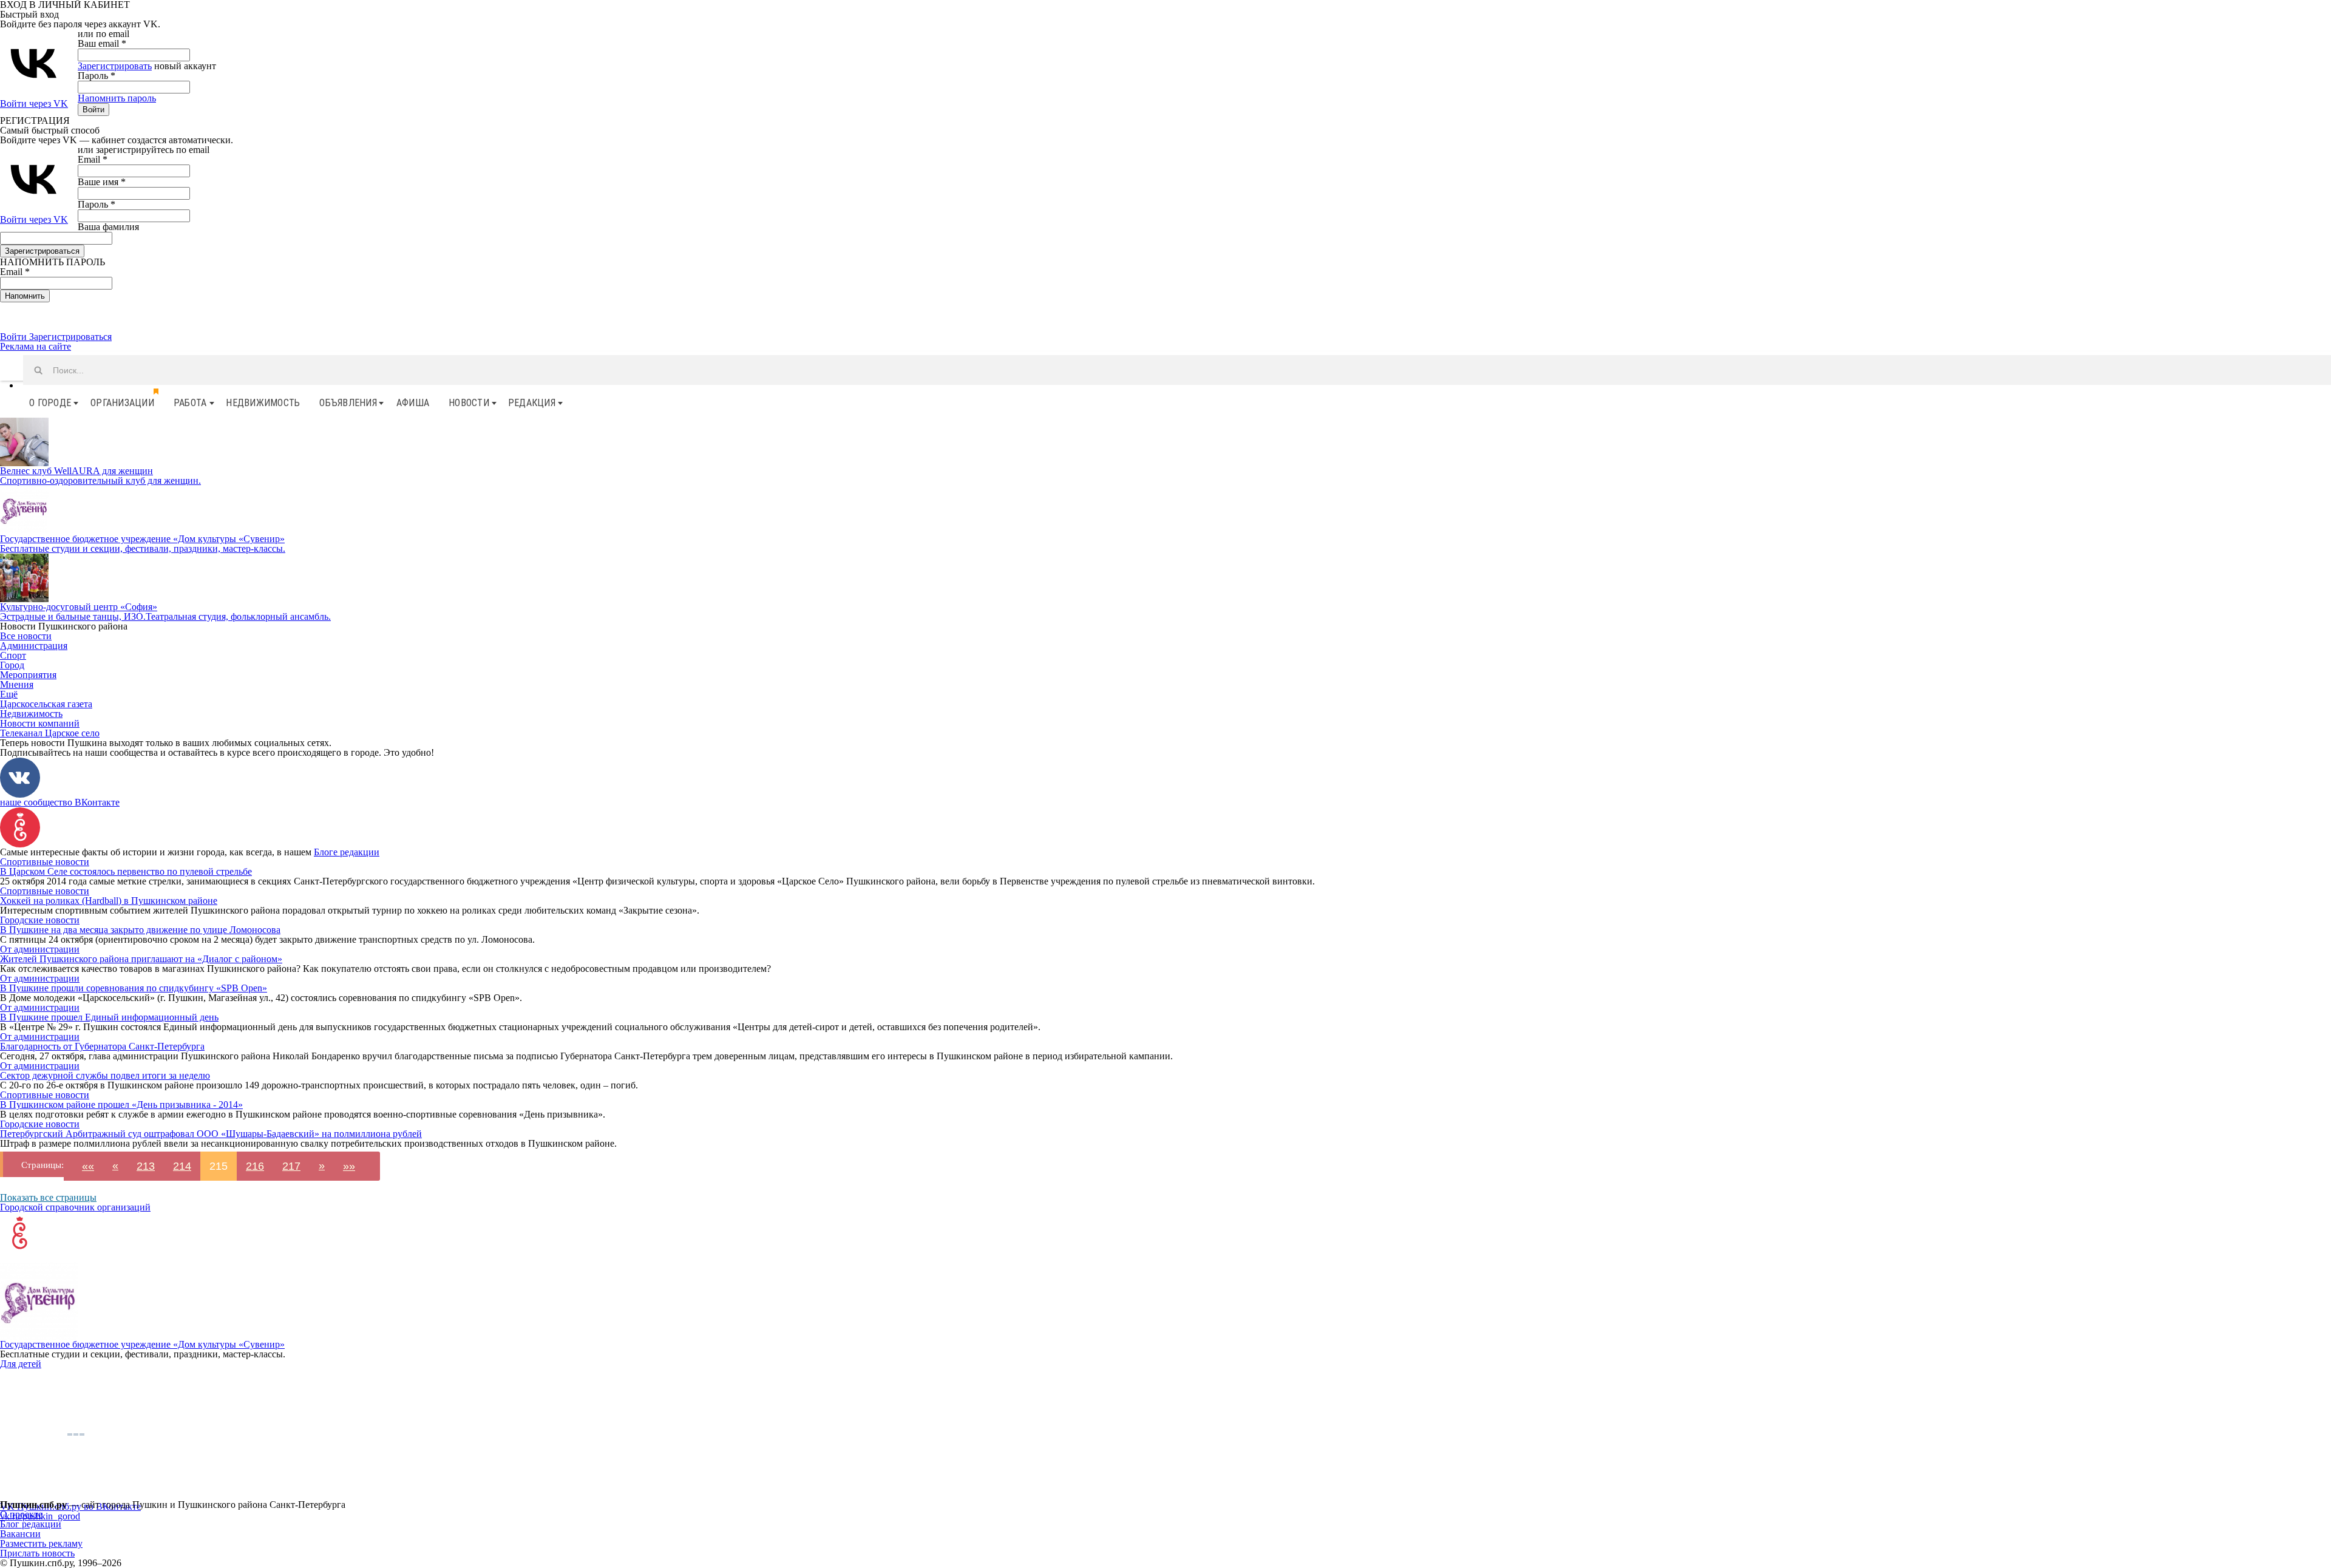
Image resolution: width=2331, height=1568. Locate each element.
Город (12, 665)
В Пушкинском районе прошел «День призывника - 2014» (121, 1105)
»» (349, 1166)
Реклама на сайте (36, 346)
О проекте (21, 1514)
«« (88, 1166)
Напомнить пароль (117, 98)
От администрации (40, 949)
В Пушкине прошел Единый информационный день (109, 1017)
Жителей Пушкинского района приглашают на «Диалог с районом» (141, 959)
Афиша (413, 403)
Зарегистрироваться (70, 337)
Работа (190, 403)
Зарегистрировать (115, 66)
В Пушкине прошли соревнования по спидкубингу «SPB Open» (134, 988)
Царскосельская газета (46, 704)
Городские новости (40, 920)
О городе (50, 403)
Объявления (348, 403)
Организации (122, 403)
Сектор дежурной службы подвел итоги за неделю (105, 1075)
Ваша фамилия (108, 227)
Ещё (9, 694)
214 (182, 1166)
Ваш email (102, 43)
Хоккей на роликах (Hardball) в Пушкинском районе (109, 901)
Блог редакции (31, 1524)
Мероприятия (28, 675)
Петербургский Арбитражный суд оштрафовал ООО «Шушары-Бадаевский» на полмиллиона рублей (211, 1134)
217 (291, 1166)
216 (255, 1166)
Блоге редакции (347, 852)
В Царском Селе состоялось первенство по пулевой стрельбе (126, 871)
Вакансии (20, 1534)
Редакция (532, 403)
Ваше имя (102, 182)
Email (93, 159)
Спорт (13, 655)
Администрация (34, 646)
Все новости (26, 636)
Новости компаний (40, 723)
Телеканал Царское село (50, 733)
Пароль (97, 76)
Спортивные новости (45, 862)
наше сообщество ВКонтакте (60, 802)
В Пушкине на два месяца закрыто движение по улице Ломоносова (140, 930)
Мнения (17, 684)
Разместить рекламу (41, 1543)
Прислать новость (37, 1553)
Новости (469, 403)
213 (146, 1166)
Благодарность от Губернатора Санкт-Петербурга (102, 1046)
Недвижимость (263, 403)
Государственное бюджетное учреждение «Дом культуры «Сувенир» (142, 1344)
